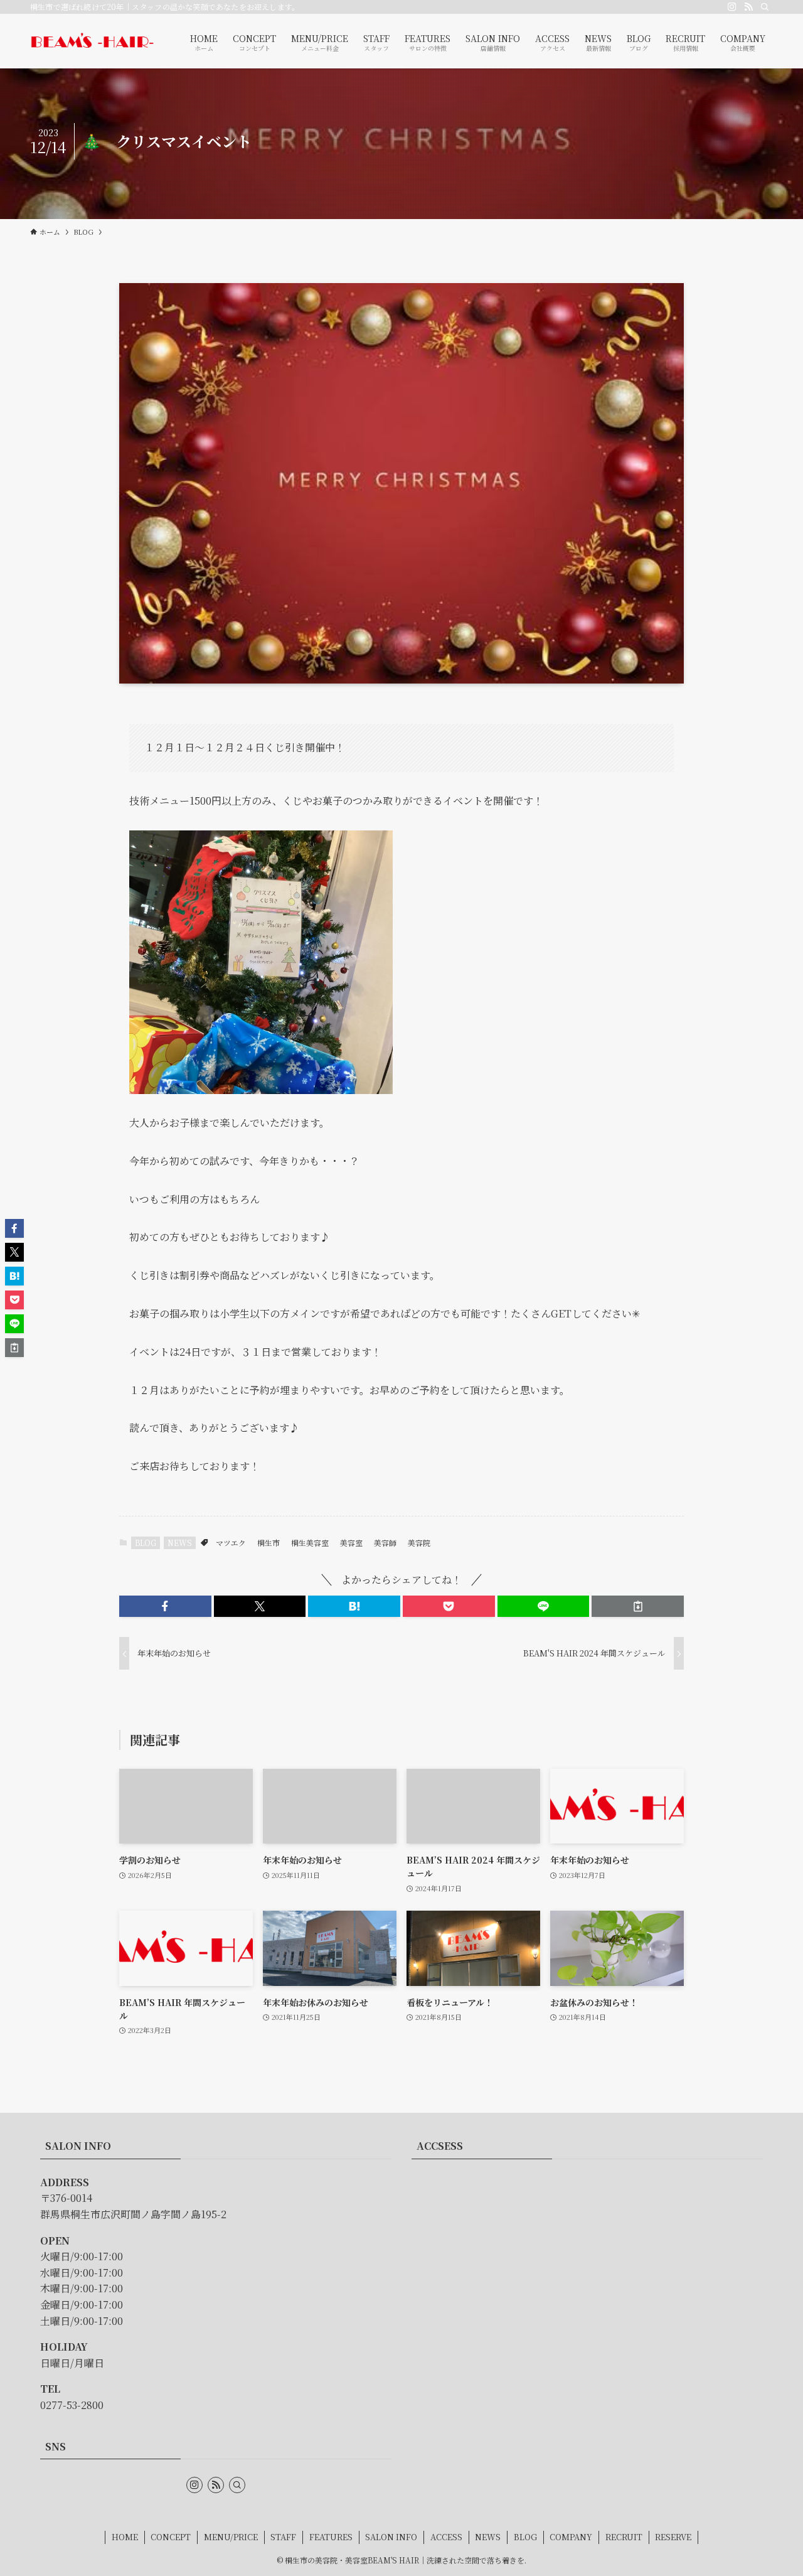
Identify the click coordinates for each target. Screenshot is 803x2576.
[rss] (748, 7)
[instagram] (732, 7)
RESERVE (673, 2537)
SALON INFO (391, 2537)
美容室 (351, 1543)
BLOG (146, 1543)
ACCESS (446, 2537)
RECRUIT (624, 2537)
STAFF (283, 2537)
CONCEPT (171, 2537)
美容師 (385, 1543)
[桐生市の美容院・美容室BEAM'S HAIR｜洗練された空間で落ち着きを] (92, 41)
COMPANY (571, 2537)
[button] (165, 1606)
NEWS (180, 1543)
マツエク (231, 1543)
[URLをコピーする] (638, 1606)
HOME (125, 2537)
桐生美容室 (310, 1543)
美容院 (419, 1543)
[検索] (765, 7)
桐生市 (269, 1543)
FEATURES (331, 2537)
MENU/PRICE (231, 2537)
